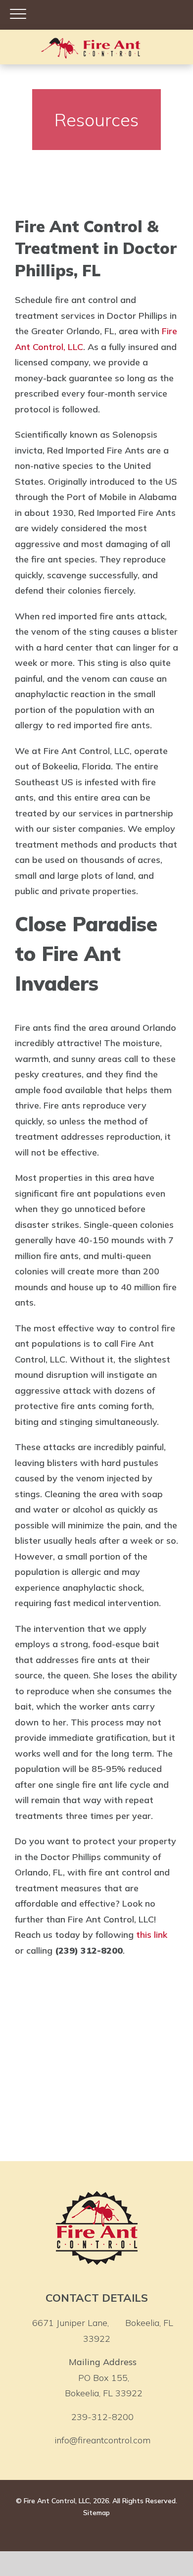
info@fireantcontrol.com (102, 2440)
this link (152, 1935)
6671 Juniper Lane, (103, 2331)
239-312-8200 (102, 2417)
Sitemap (96, 2513)
